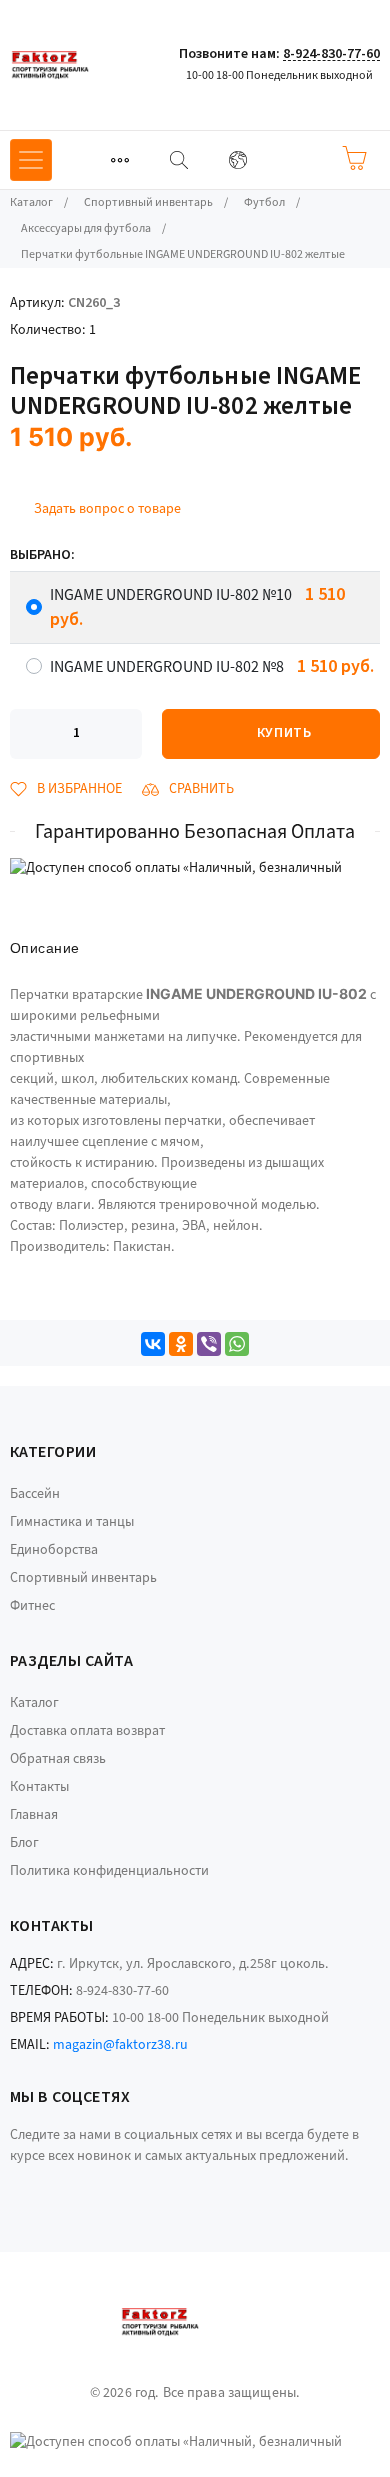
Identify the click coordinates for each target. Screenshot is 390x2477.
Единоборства (54, 1550)
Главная (34, 1815)
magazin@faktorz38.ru (120, 2045)
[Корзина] (354, 158)
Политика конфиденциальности (109, 1871)
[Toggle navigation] (120, 160)
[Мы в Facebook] (13, 2186)
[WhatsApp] (237, 1344)
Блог (24, 1843)
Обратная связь (58, 1759)
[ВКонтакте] (153, 1344)
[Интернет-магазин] (85, 65)
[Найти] (179, 160)
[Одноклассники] (181, 1344)
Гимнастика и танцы (72, 1522)
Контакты (39, 1787)
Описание (44, 948)
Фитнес (32, 1606)
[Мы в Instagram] (40, 2186)
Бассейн (35, 1494)
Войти (294, 158)
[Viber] (209, 1344)
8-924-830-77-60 (331, 54)
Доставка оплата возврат (87, 1731)
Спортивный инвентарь (83, 1578)
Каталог (34, 1703)
